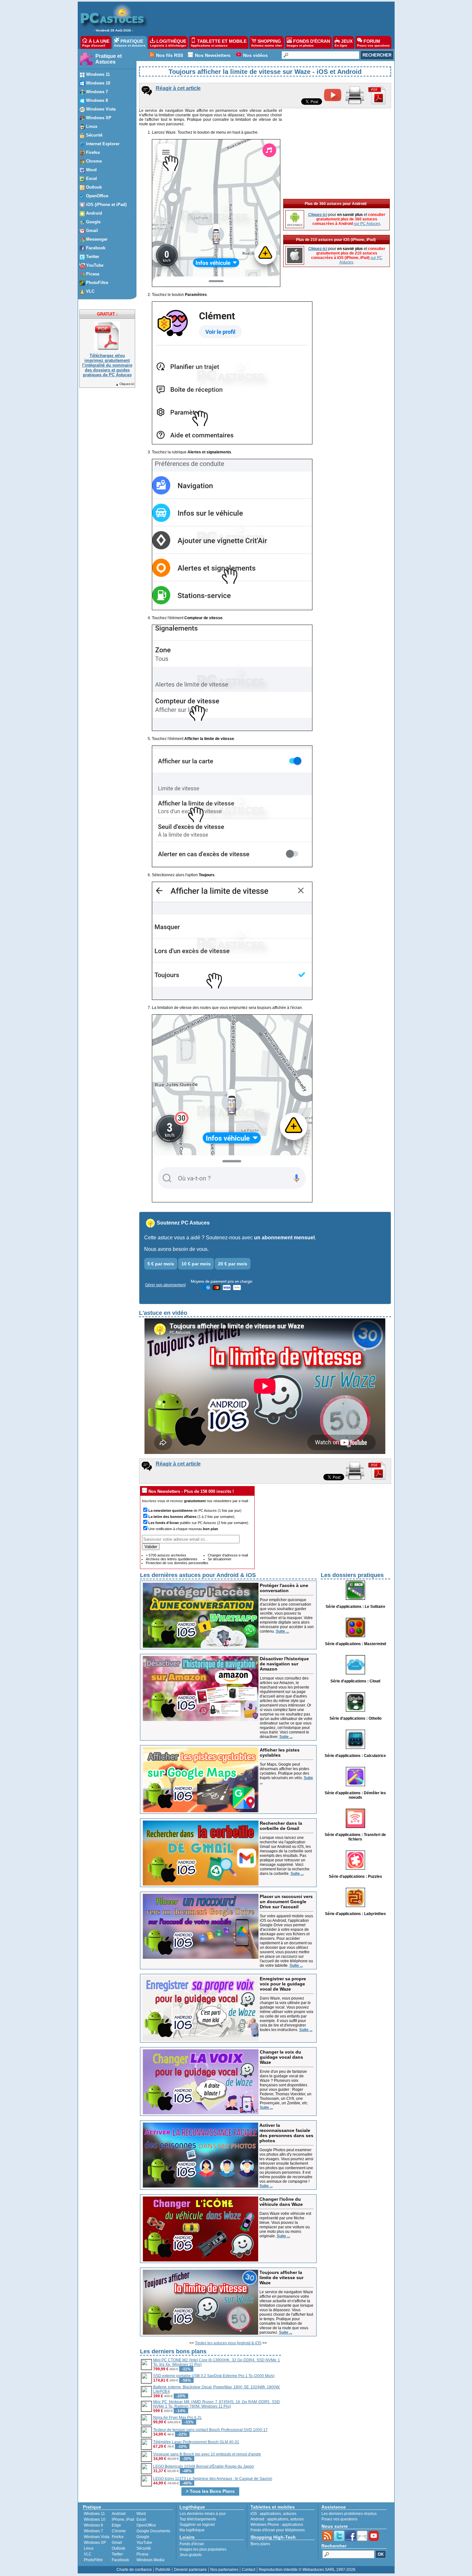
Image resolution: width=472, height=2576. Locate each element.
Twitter (117, 2554)
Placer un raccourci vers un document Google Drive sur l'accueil (286, 1902)
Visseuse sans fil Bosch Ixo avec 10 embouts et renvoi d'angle (207, 2454)
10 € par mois (196, 1264)
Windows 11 (94, 2514)
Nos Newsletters (213, 55)
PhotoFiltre (93, 2560)
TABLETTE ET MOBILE (219, 43)
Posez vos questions (339, 2519)
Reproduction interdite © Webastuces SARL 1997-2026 (307, 2570)
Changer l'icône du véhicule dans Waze (281, 2202)
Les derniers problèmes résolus (349, 2514)
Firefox (118, 2537)
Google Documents (153, 2531)
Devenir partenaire (190, 2570)
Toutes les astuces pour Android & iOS (228, 2343)
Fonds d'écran (192, 2544)
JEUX (344, 43)
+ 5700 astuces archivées (166, 1555)
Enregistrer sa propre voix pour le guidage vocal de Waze (283, 1984)
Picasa (142, 2554)
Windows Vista (97, 2537)
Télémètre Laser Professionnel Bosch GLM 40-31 (196, 2442)
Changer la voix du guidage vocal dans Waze (281, 2057)
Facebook (120, 2560)
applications (270, 2514)
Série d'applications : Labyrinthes (355, 1914)
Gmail (117, 2543)
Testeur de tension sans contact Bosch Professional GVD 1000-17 (210, 2430)
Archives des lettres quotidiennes (172, 1559)
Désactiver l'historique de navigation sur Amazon (284, 1664)
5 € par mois (161, 1264)
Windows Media (150, 2560)
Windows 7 (93, 2531)
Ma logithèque (192, 2530)
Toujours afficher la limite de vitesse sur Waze (281, 2277)
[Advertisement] (268, 18)
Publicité (163, 2570)
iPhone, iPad (123, 2519)
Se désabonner (220, 1559)
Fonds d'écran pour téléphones (278, 2530)
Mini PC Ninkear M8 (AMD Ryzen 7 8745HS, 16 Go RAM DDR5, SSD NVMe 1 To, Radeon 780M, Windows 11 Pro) (217, 2404)
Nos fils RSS (170, 55)
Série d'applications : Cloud (355, 1681)
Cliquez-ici (127, 384)
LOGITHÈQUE (168, 43)
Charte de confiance (134, 2570)
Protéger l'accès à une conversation (284, 1588)
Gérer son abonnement (165, 1285)
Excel (141, 2519)
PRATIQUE (130, 43)
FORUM (373, 43)
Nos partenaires (224, 2570)
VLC (88, 2554)
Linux (89, 2548)
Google (143, 2537)
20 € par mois (233, 1264)
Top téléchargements (198, 2519)
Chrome (119, 2531)
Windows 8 (93, 2525)
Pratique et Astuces (109, 59)
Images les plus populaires (203, 2549)
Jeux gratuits (191, 2555)
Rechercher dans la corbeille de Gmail (281, 1826)
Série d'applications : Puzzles (355, 1876)
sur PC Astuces (367, 224)
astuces (290, 2514)
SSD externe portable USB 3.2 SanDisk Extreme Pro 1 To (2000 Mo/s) (214, 2376)
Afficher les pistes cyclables (280, 1752)
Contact (249, 2570)
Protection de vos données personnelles (177, 1563)
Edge (116, 2525)
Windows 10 (95, 2519)
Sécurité (144, 2548)
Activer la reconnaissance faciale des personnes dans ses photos (286, 2133)
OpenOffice (146, 2525)
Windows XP (95, 2543)
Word (141, 2514)
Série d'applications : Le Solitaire (355, 1607)
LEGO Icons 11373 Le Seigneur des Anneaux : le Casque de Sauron (213, 2479)
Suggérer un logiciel (197, 2525)
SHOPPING (267, 43)
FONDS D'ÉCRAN (308, 43)
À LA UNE (96, 43)
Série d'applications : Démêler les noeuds (355, 1795)
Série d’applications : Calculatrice (355, 1756)
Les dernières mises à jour (203, 2514)
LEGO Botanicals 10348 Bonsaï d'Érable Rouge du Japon (204, 2466)
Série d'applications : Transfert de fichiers (355, 1837)
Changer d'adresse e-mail (228, 1555)
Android (119, 2514)
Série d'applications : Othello (355, 1718)
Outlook (118, 2548)
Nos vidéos (255, 55)
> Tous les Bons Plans (210, 2491)
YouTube (144, 2543)
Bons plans (260, 2544)
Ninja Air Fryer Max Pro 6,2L (178, 2418)
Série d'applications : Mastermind (355, 1644)
